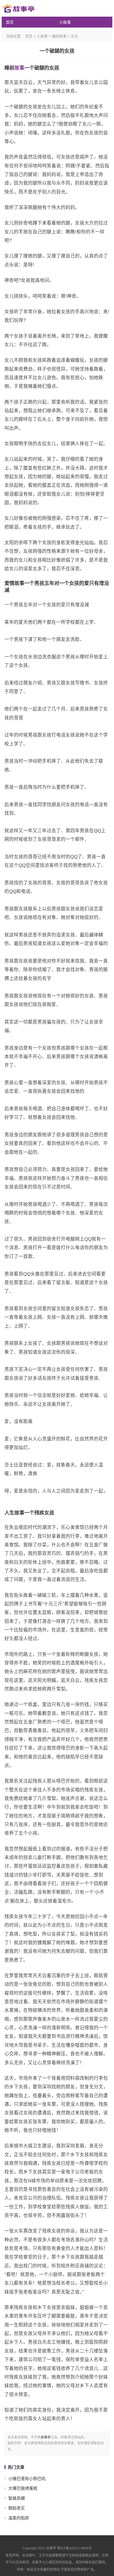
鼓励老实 (17, 2508)
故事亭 (46, 2437)
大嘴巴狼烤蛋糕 (23, 2488)
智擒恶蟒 (17, 2498)
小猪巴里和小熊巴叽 (27, 2479)
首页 (10, 22)
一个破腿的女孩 (57, 51)
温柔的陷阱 (19, 2518)
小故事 (65, 22)
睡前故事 (59, 36)
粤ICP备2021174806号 (74, 2548)
